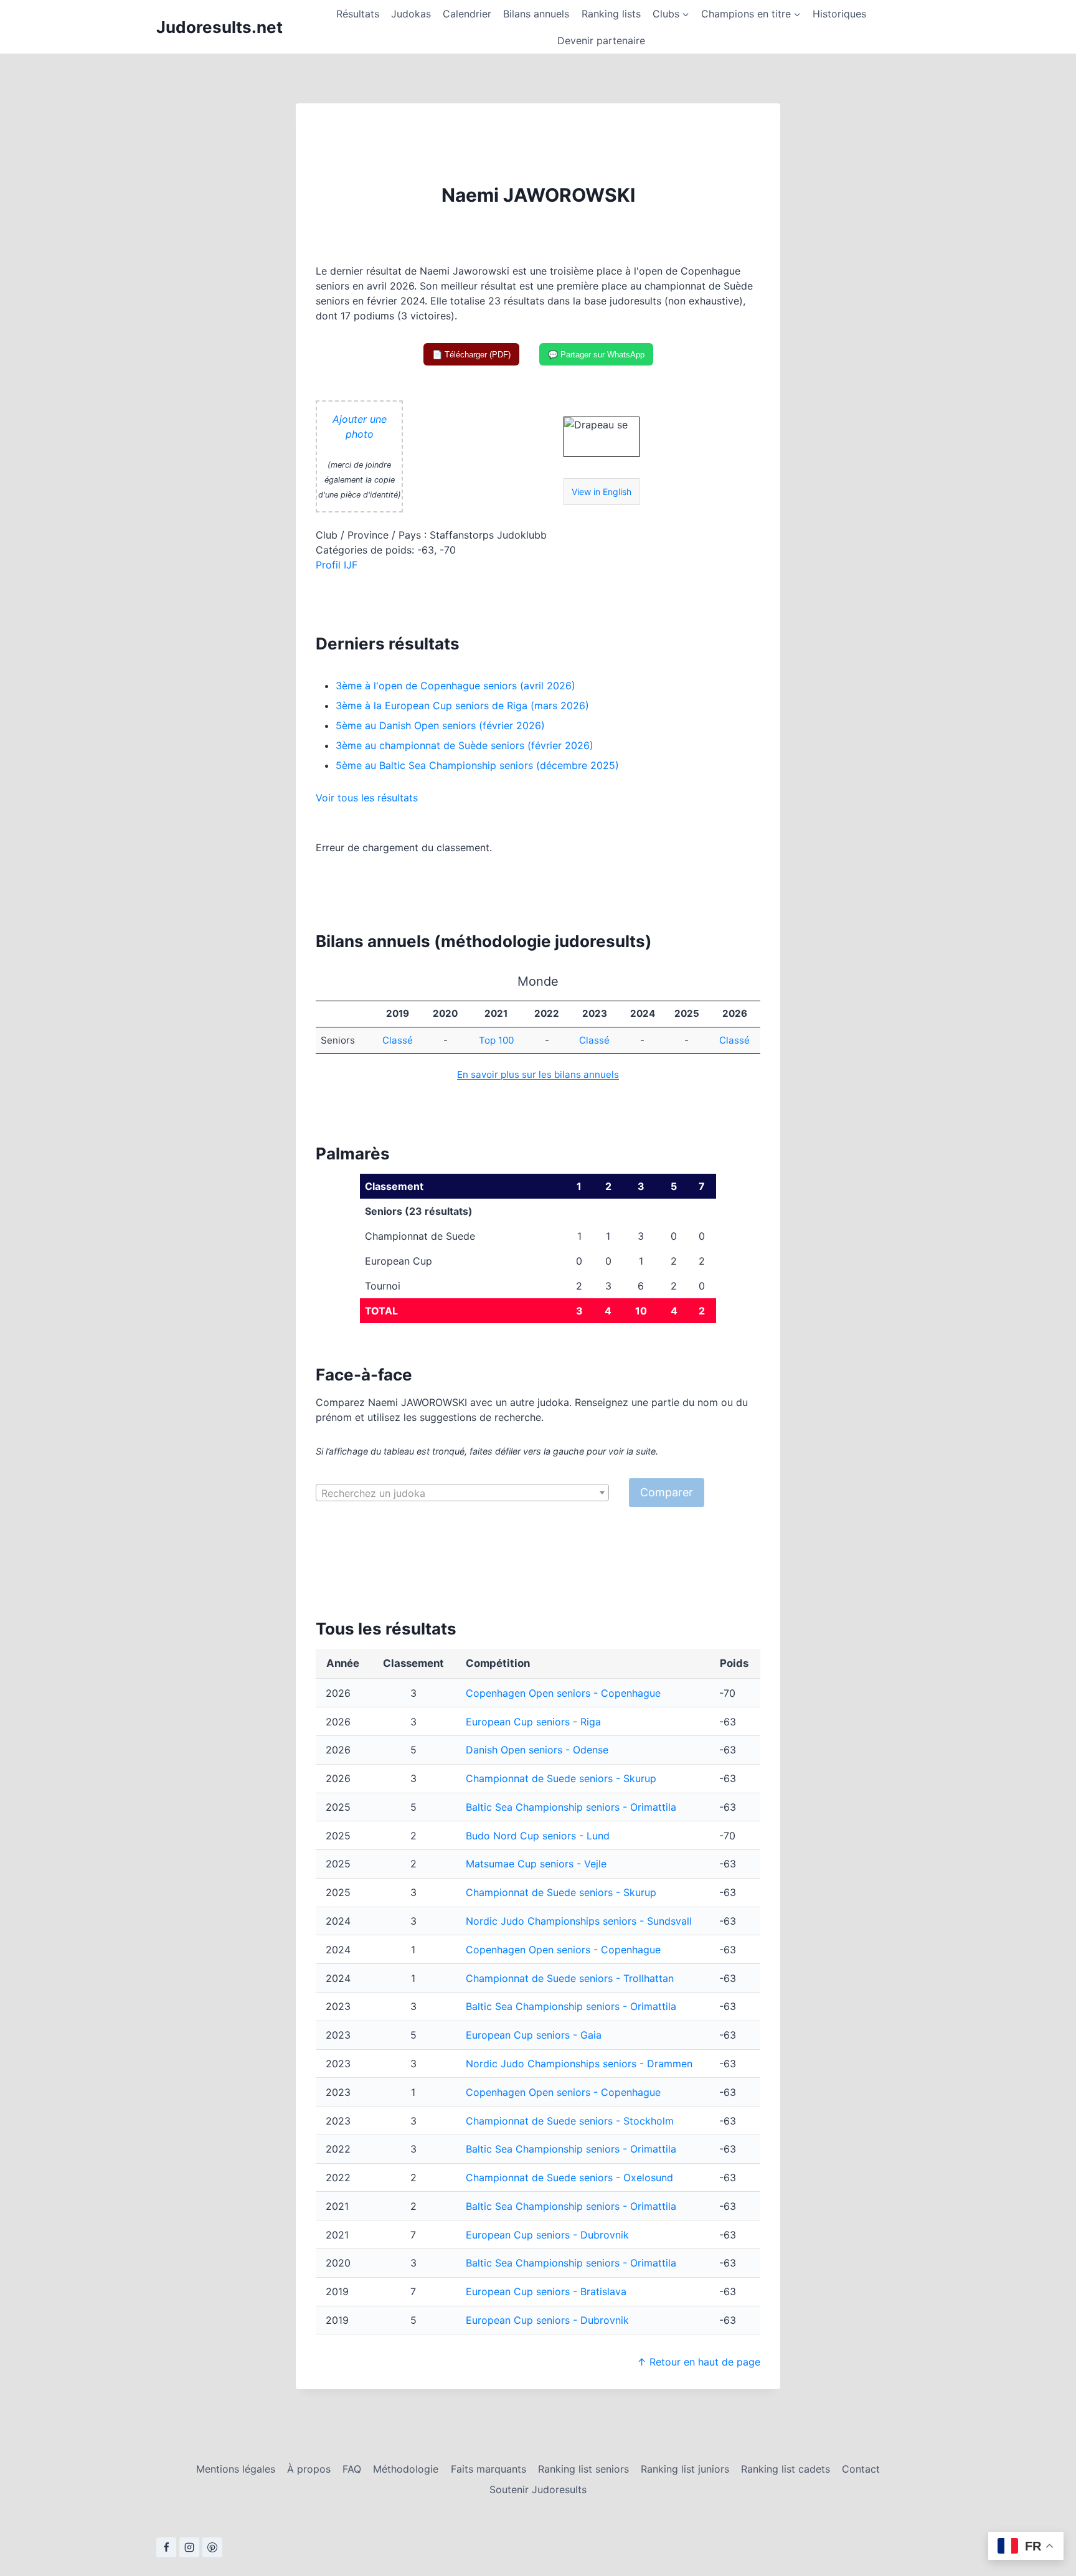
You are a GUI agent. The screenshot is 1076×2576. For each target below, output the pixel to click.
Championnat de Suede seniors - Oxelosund (569, 2177)
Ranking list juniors (685, 2469)
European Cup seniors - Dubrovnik (547, 2235)
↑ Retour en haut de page (699, 2362)
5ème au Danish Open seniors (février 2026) (440, 725)
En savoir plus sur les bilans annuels (538, 1074)
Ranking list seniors (583, 2469)
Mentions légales (236, 2469)
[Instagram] (189, 2547)
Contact (861, 2469)
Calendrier (467, 14)
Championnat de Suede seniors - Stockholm (570, 2121)
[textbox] (462, 1493)
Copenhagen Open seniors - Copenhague (563, 1693)
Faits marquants (488, 2469)
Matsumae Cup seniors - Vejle (536, 1864)
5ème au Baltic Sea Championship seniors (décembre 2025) (477, 765)
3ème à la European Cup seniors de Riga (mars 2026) (462, 705)
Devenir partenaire (601, 40)
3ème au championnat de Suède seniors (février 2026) (465, 745)
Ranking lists (611, 14)
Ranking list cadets (786, 2469)
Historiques (839, 14)
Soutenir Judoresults (538, 2489)
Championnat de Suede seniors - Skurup (561, 1778)
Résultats (358, 14)
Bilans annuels (536, 14)
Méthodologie (406, 2469)
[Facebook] (166, 2547)
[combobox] (462, 1493)
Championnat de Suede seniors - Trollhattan (570, 1978)
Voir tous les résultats (367, 798)
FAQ (352, 2469)
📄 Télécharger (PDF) (471, 355)
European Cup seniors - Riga (533, 1722)
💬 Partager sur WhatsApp (596, 355)
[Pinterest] (212, 2547)
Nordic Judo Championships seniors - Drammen (579, 2064)
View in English (602, 492)
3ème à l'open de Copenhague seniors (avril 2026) (455, 686)
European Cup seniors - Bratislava (546, 2291)
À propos (309, 2469)
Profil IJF (337, 565)
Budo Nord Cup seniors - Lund (538, 1836)
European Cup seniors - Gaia (534, 2035)
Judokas (411, 14)
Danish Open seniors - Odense (537, 1750)
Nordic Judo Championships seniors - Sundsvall (579, 1921)
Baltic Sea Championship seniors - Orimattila (571, 1807)
